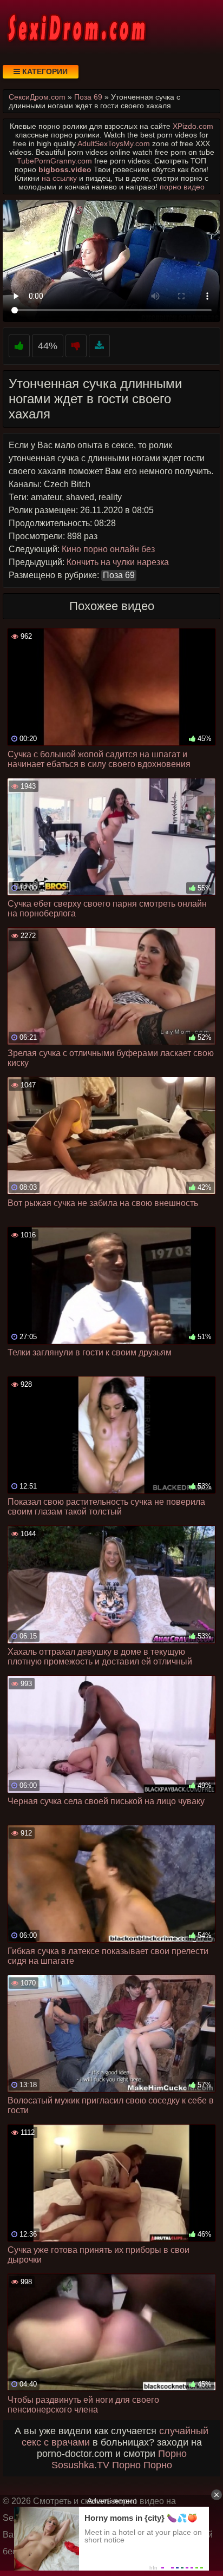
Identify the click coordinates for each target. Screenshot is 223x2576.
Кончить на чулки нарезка (118, 562)
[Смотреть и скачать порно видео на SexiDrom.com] (76, 27)
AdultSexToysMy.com (114, 143)
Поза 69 (119, 575)
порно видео (182, 187)
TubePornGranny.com (54, 161)
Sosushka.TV (80, 2465)
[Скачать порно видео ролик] (99, 346)
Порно (172, 2454)
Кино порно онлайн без (108, 549)
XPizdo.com (193, 126)
